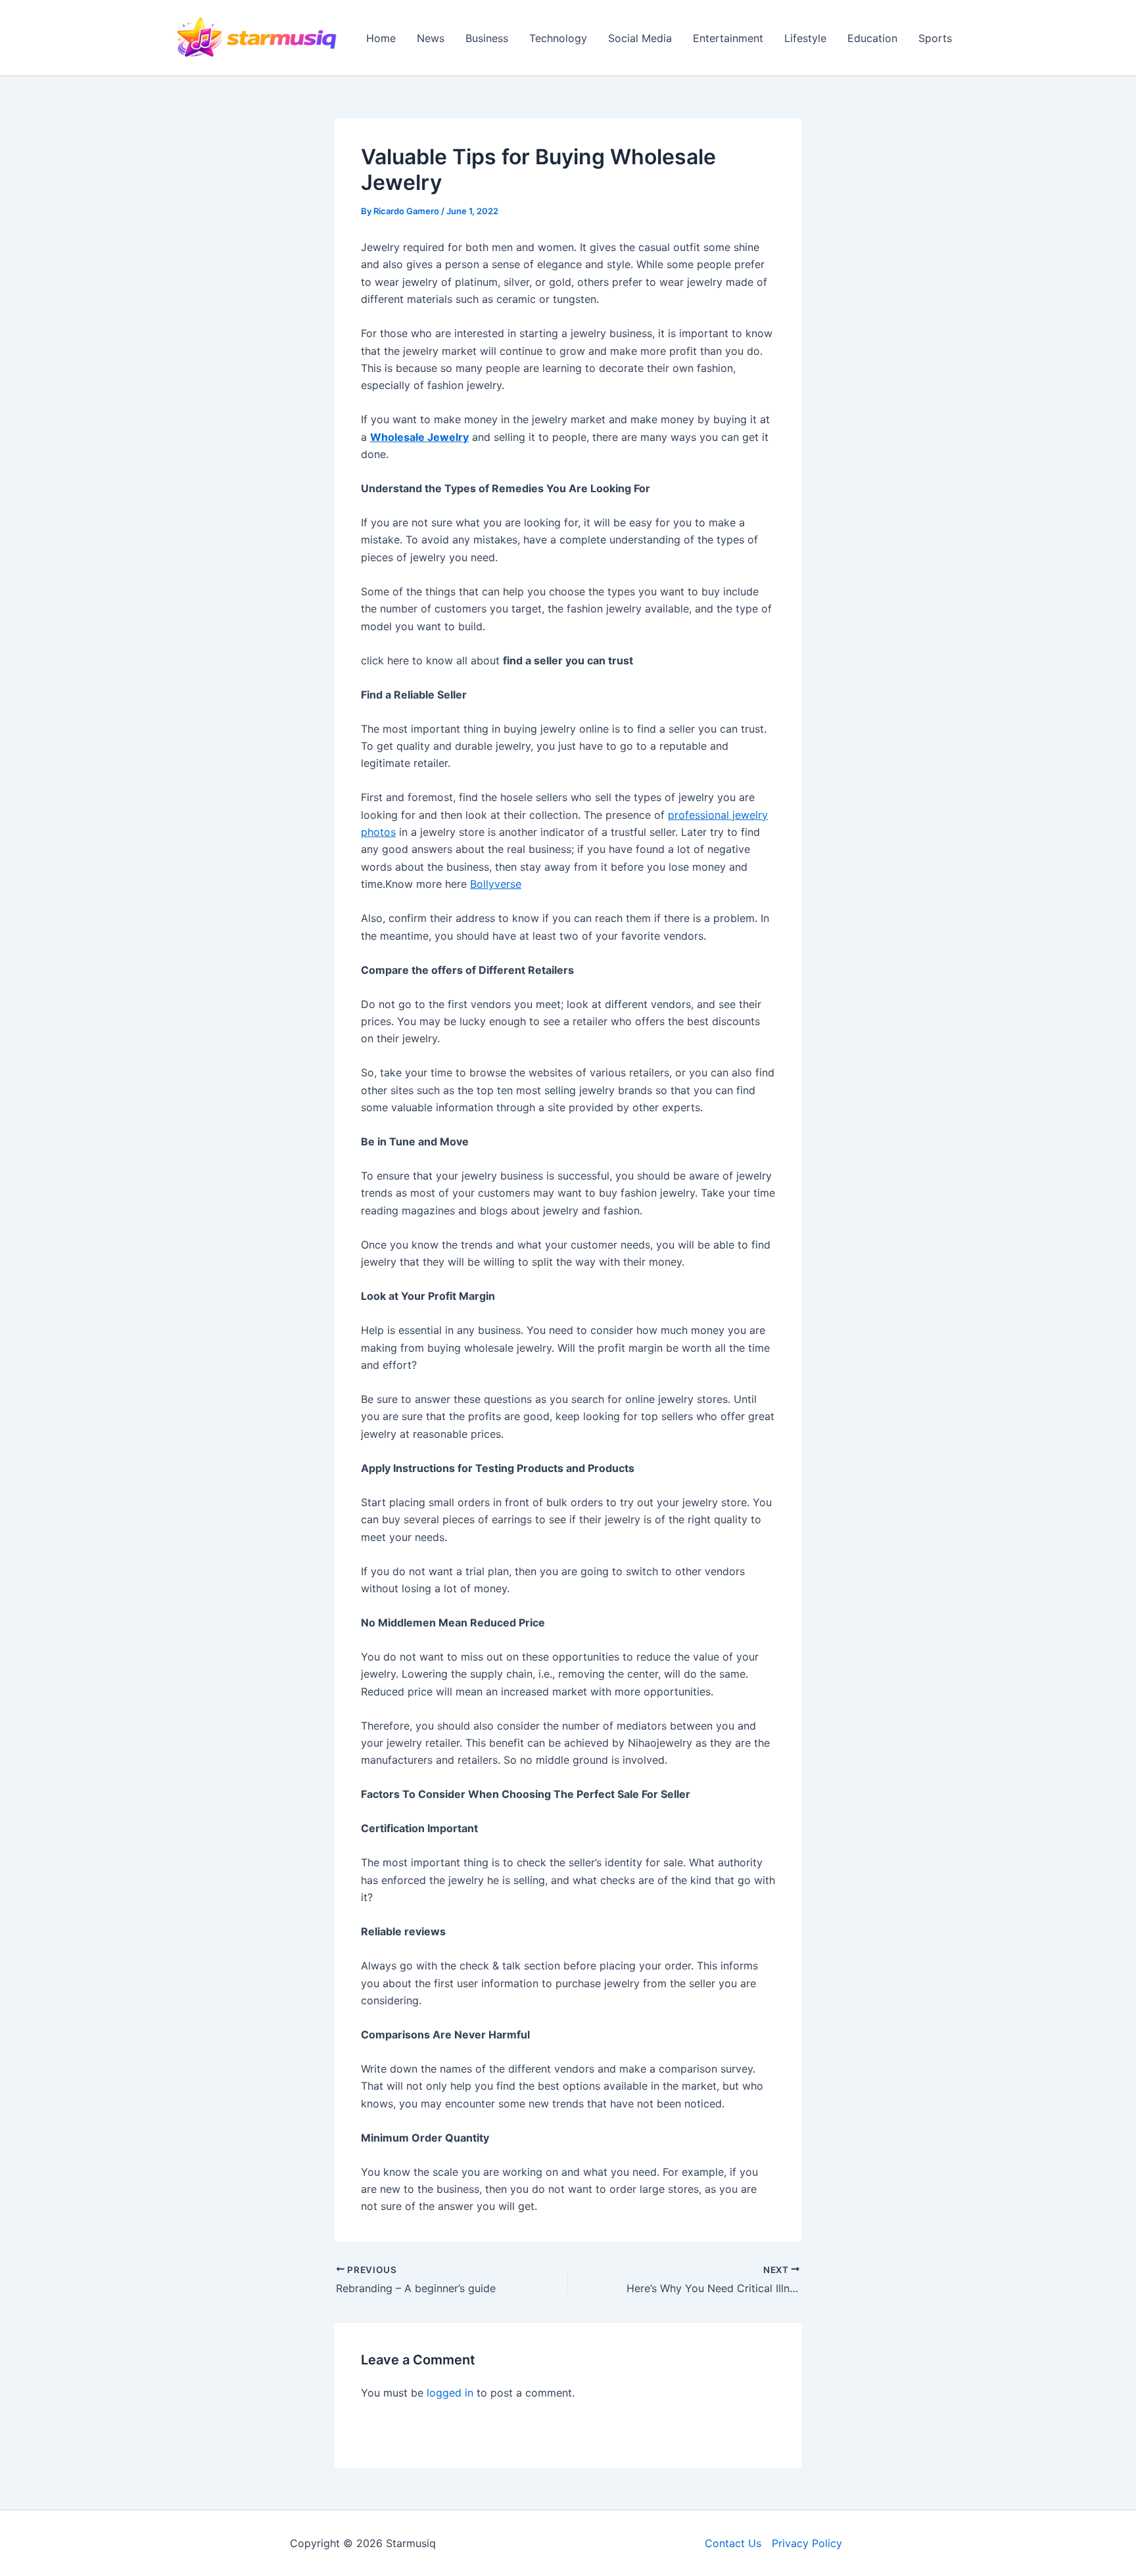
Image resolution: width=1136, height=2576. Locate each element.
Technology (558, 38)
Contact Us (733, 2543)
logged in (450, 2393)
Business (487, 38)
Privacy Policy (807, 2543)
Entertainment (728, 38)
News (431, 38)
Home (381, 38)
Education (872, 38)
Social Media (640, 38)
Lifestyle (805, 38)
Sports (935, 38)
